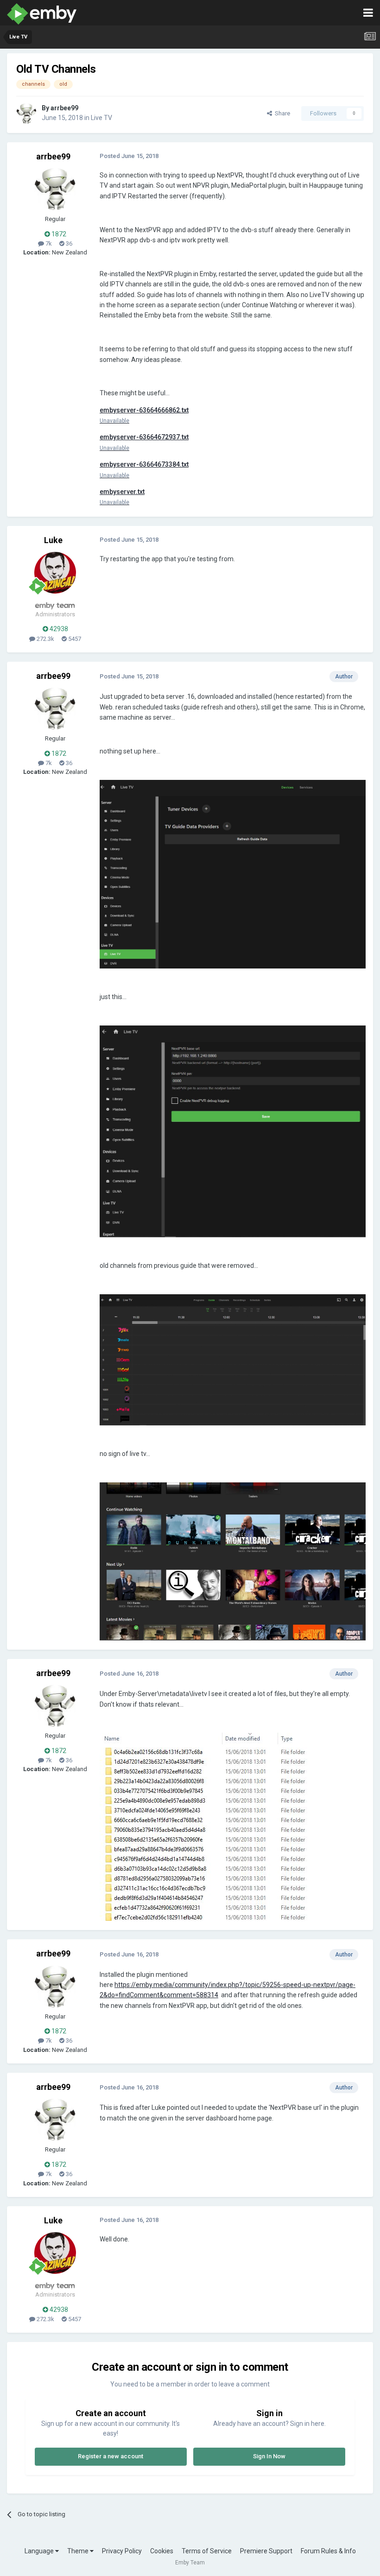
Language (40, 2551)
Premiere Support (266, 2551)
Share (281, 113)
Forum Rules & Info (328, 2551)
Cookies (162, 2551)
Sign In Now (269, 2456)
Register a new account (111, 2456)
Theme (79, 2551)
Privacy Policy (122, 2551)
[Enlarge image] (233, 873)
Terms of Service (207, 2551)
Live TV (101, 118)
